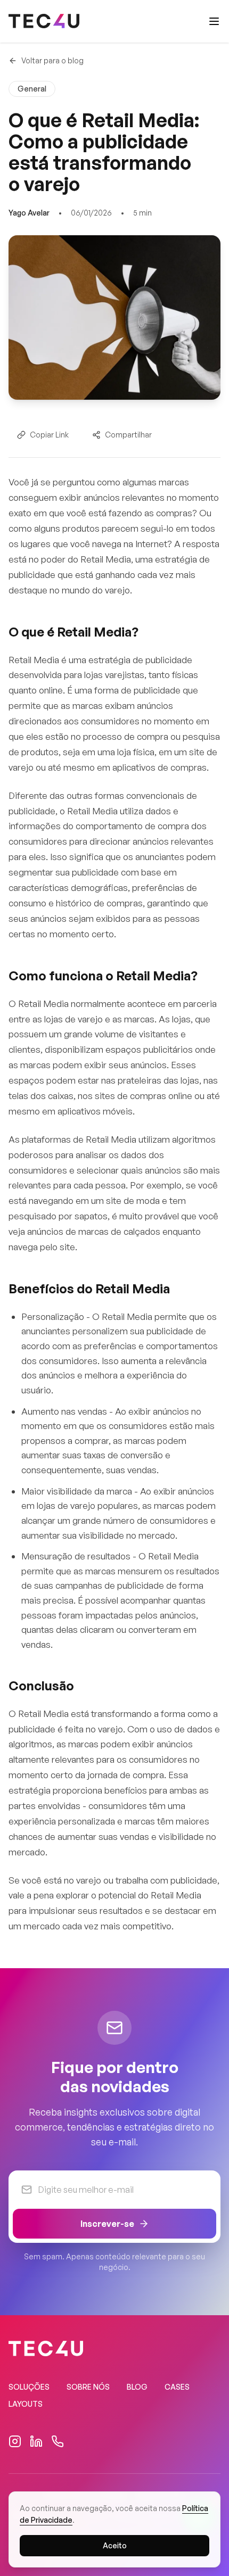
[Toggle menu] (214, 21)
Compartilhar (128, 435)
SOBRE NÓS (88, 2387)
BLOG (137, 2387)
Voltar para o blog (52, 60)
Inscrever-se (107, 2224)
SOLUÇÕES (29, 2387)
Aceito (115, 2545)
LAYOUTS (26, 2404)
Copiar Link (49, 435)
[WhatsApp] (58, 2441)
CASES (177, 2387)
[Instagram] (15, 2441)
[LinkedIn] (36, 2441)
